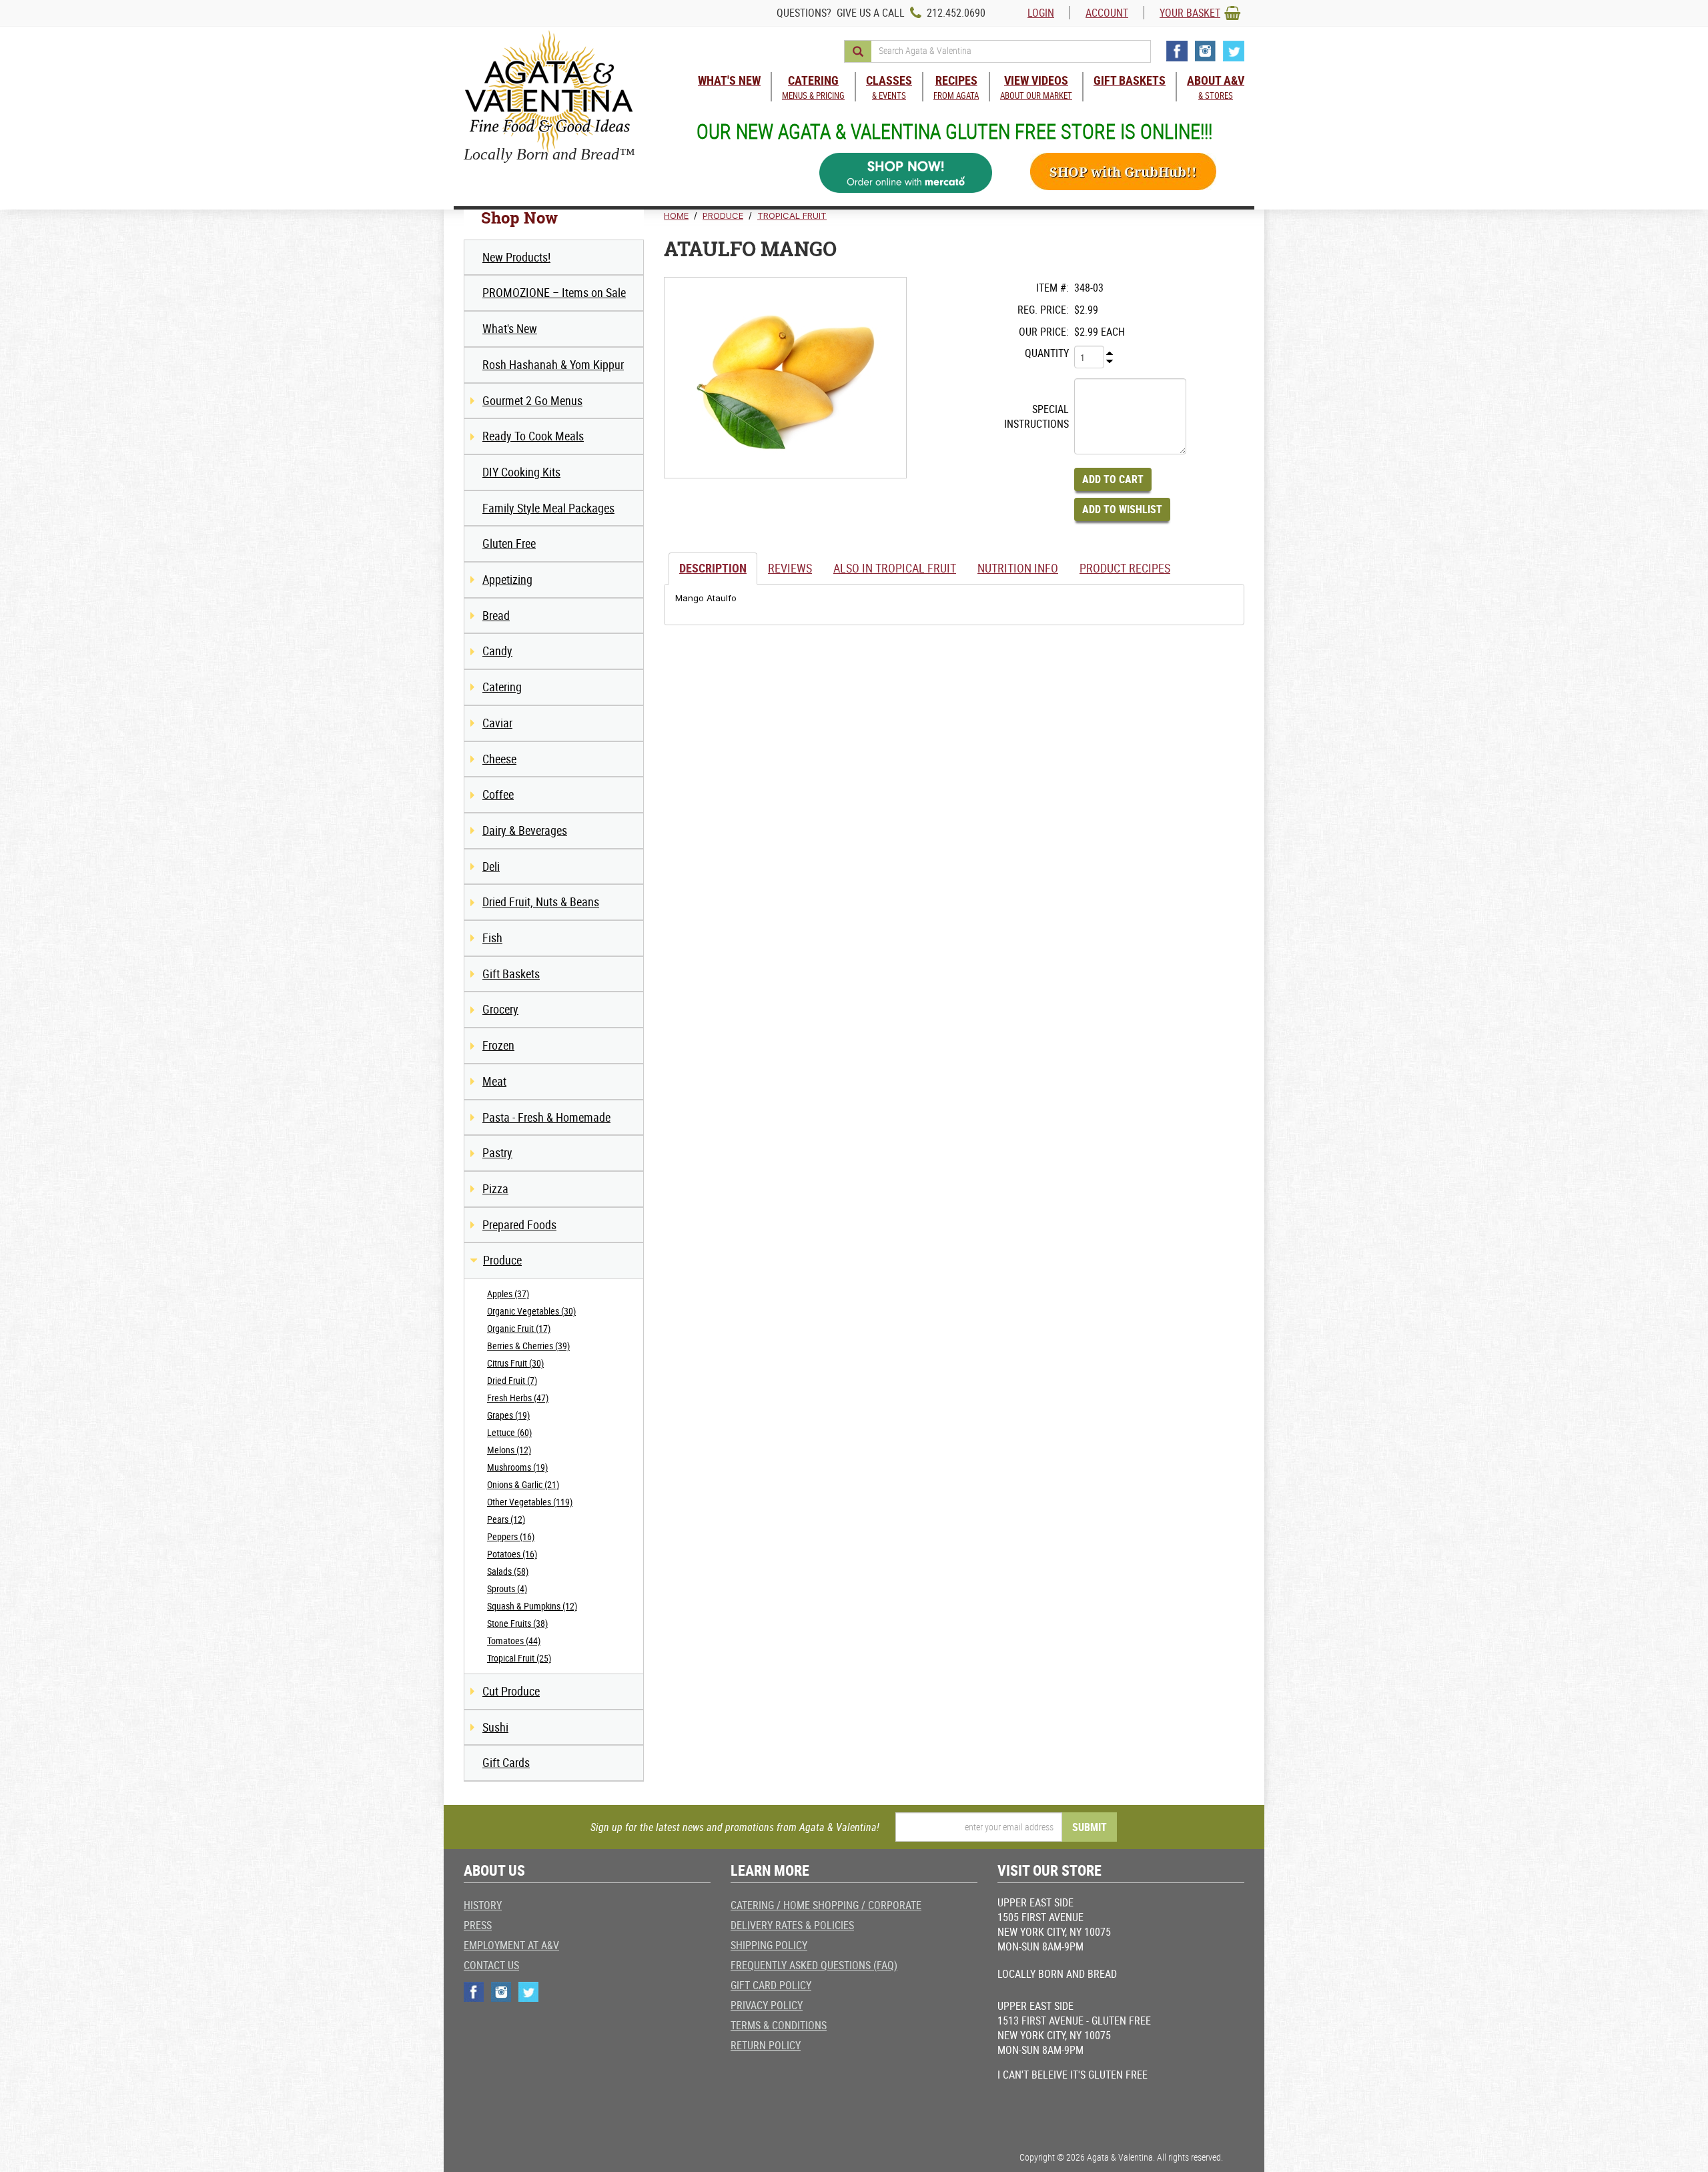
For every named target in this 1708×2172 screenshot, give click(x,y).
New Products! (516, 257)
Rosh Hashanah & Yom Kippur (553, 364)
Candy (497, 651)
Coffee (498, 794)
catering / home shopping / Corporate (826, 1905)
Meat (494, 1081)
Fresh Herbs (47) (518, 1398)
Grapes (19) (508, 1415)
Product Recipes (1125, 568)
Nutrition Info (1018, 568)
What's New (510, 328)
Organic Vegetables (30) (531, 1311)
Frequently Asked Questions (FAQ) (814, 1965)
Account (1107, 13)
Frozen (498, 1045)
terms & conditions (779, 2025)
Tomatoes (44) (514, 1641)
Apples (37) (508, 1294)
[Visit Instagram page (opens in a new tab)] (1205, 51)
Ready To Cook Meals (533, 436)
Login (1041, 13)
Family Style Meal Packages (548, 508)
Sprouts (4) (507, 1588)
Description (713, 568)
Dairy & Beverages (525, 830)
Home (676, 216)
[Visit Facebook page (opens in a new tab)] (1177, 51)
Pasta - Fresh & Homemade (546, 1117)
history (483, 1905)
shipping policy (769, 1945)
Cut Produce (511, 1691)
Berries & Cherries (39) (528, 1346)
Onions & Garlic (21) (523, 1484)
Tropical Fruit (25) (519, 1658)
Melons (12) (509, 1450)
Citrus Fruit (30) (515, 1363)
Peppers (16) (511, 1536)
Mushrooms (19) (517, 1467)
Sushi (495, 1727)
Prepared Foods (519, 1224)
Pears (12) (506, 1519)
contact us (491, 1965)
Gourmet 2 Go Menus (532, 400)
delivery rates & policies (792, 1925)
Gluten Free (509, 543)
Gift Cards (506, 1762)
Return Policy (766, 2045)
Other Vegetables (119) (530, 1502)
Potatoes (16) (512, 1554)
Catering (502, 687)
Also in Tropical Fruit (895, 568)
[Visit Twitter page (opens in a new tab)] (1234, 51)
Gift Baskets (511, 974)
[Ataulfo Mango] (785, 378)
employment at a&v (511, 1945)
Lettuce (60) (509, 1432)
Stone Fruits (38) (517, 1623)
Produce (502, 1260)
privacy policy (767, 2005)
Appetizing (507, 579)
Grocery (500, 1009)
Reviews (790, 568)
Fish (492, 938)
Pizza (495, 1188)
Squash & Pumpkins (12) (532, 1606)
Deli (491, 866)
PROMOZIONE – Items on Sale (554, 292)
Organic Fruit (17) (519, 1328)
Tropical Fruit (792, 216)
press (478, 1925)
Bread (496, 615)
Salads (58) (508, 1571)
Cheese (499, 759)
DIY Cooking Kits (521, 472)
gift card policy (771, 1985)
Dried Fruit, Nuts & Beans (541, 901)
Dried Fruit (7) (512, 1380)
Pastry (497, 1152)
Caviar (497, 723)
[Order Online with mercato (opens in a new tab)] (906, 173)
